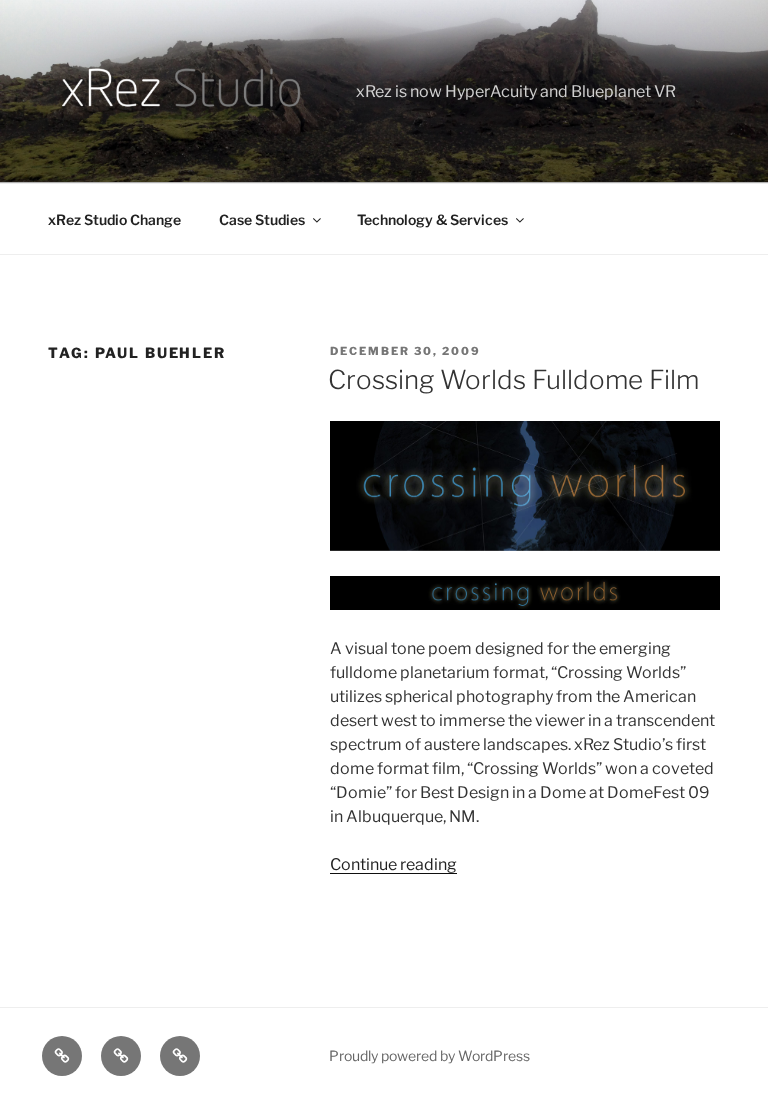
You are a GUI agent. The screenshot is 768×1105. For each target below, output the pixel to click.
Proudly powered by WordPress (429, 1055)
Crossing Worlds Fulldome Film (513, 379)
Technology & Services (432, 219)
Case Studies (262, 219)
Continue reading (393, 864)
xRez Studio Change (114, 219)
